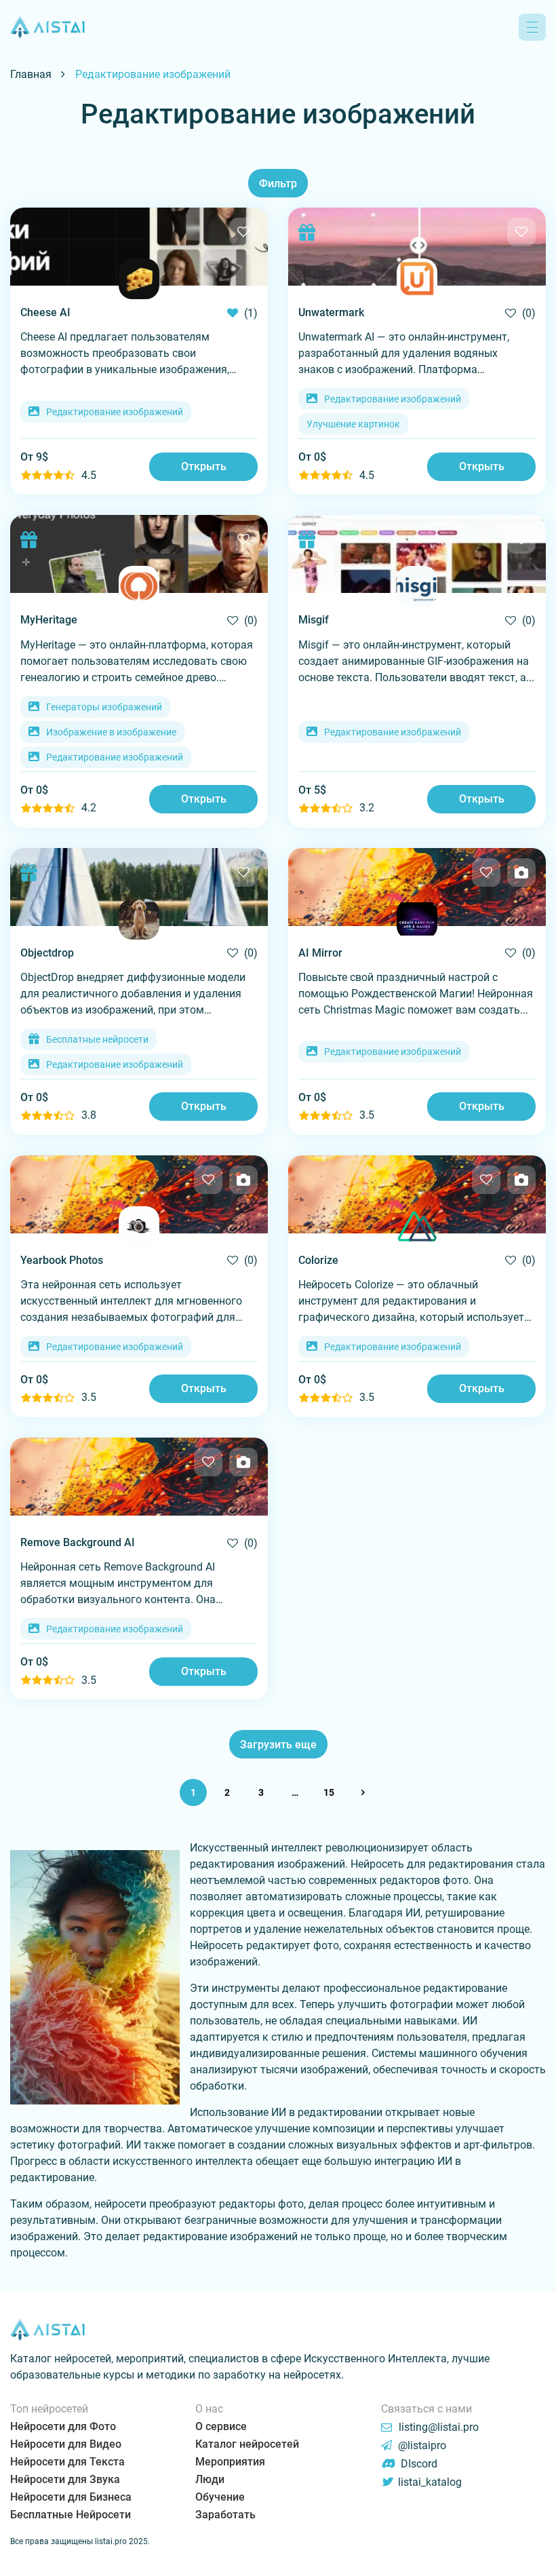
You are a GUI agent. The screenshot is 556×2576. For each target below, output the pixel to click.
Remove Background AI (78, 1542)
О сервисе (221, 2426)
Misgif (314, 620)
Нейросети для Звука (65, 2479)
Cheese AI (45, 312)
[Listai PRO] (47, 27)
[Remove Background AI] (139, 1477)
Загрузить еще (278, 1745)
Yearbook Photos (62, 1260)
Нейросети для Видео (66, 2444)
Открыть (204, 466)
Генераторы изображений (104, 707)
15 (329, 1792)
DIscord (418, 2464)
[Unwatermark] (417, 247)
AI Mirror (320, 953)
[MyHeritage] (139, 554)
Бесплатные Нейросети (71, 2515)
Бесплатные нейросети (97, 1039)
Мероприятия (230, 2462)
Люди (210, 2479)
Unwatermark (331, 312)
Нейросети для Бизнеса (71, 2497)
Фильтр (278, 184)
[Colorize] (417, 1194)
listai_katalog (429, 2482)
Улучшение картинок (353, 424)
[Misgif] (417, 554)
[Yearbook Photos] (139, 1194)
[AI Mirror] (417, 887)
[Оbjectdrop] (139, 887)
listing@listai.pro (439, 2427)
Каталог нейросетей (247, 2444)
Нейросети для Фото (63, 2426)
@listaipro (421, 2445)
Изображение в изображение (111, 732)
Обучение (220, 2497)
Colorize (318, 1260)
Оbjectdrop (47, 953)
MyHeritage (49, 620)
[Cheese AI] (139, 247)
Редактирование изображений (115, 412)
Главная (31, 74)
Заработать (225, 2515)
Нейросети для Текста (67, 2462)
